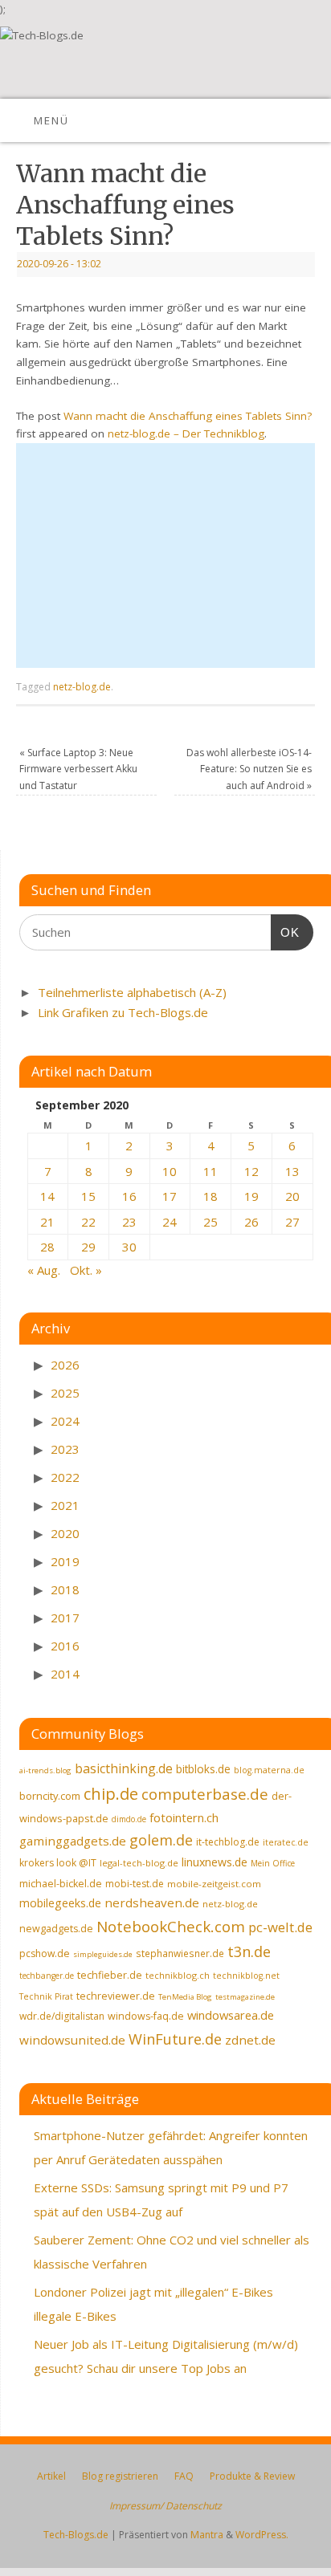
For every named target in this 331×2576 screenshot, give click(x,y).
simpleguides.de (103, 1954)
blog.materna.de (269, 1770)
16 (129, 1196)
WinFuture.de (175, 2039)
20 (292, 1196)
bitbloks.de (203, 1769)
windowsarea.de (231, 2015)
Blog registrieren (120, 2476)
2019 (65, 1561)
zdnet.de (250, 2040)
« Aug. (44, 1270)
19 (251, 1196)
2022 (65, 1477)
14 (47, 1196)
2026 (65, 1365)
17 (170, 1196)
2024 (65, 1421)
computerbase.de (205, 1794)
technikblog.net (246, 1976)
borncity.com (50, 1796)
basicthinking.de (124, 1768)
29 (88, 1247)
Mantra (207, 2535)
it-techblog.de (228, 1842)
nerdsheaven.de (152, 1902)
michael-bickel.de (61, 1884)
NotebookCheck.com (171, 1927)
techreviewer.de (116, 1996)
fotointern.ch (184, 1817)
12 (251, 1171)
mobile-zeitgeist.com (214, 1884)
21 (47, 1222)
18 (210, 1196)
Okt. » (86, 1270)
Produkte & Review (252, 2476)
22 (88, 1222)
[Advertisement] (165, 555)
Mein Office (273, 1863)
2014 (65, 1674)
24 (170, 1222)
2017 (65, 1618)
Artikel (51, 2476)
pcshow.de (45, 1953)
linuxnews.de (215, 1862)
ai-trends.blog (45, 1770)
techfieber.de (110, 1975)
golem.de (161, 1840)
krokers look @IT (58, 1863)
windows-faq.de (146, 2016)
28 (47, 1247)
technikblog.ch (178, 1975)
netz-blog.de (82, 687)
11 (210, 1171)
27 (292, 1222)
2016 (65, 1646)
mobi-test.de (135, 1884)
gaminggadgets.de (73, 1841)
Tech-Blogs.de (76, 2535)
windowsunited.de (72, 2040)
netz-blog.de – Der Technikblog (186, 433)
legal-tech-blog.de (139, 1863)
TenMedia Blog (185, 1997)
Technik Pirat (46, 1996)
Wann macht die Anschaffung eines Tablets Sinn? (188, 416)
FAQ (184, 2476)
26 (251, 1222)
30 (129, 1247)
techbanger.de (47, 1976)
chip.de (111, 1794)
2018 (65, 1589)
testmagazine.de (245, 1997)
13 (292, 1171)
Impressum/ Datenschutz (165, 2506)
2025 (65, 1393)
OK (285, 932)
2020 (65, 1533)
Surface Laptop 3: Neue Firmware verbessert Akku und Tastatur (78, 769)
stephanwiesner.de (180, 1953)
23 (129, 1222)
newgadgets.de (56, 1929)
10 (170, 1171)
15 (88, 1196)
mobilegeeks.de (60, 1903)
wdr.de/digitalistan (62, 2016)
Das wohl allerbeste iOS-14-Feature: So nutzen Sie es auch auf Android (249, 769)
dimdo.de (129, 1819)
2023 (65, 1449)
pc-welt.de (280, 1927)
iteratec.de (286, 1842)
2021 (65, 1505)
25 (210, 1222)
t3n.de (249, 1951)
